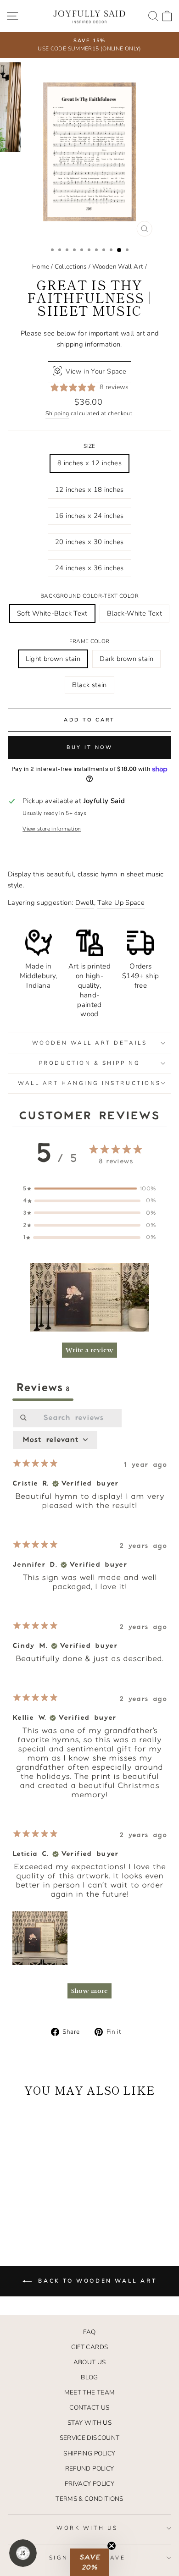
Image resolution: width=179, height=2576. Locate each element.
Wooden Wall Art (118, 267)
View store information (52, 829)
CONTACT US (89, 2408)
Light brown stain (53, 659)
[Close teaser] (112, 2546)
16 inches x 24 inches (89, 516)
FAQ (89, 2332)
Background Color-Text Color (89, 596)
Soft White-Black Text (52, 613)
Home (41, 267)
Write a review (89, 1350)
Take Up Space (121, 903)
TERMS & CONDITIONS (89, 2499)
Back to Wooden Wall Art (96, 2281)
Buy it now (90, 747)
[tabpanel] (89, 1708)
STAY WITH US (89, 2423)
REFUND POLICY (90, 2469)
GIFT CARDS (90, 2347)
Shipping (57, 413)
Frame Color (89, 641)
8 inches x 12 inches (89, 463)
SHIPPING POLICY (89, 2453)
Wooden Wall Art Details (89, 1043)
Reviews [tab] (43, 1388)
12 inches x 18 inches (89, 490)
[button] (89, 1297)
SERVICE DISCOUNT (90, 2438)
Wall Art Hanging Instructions (89, 1083)
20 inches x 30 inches (89, 542)
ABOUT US (90, 2362)
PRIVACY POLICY (89, 2484)
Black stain (89, 685)
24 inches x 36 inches (89, 568)
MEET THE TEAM (90, 2392)
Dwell (85, 903)
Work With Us (87, 2528)
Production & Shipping (89, 1063)
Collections (71, 267)
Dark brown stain (126, 659)
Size (89, 446)
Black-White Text (134, 613)
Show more (89, 1991)
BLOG (89, 2377)
